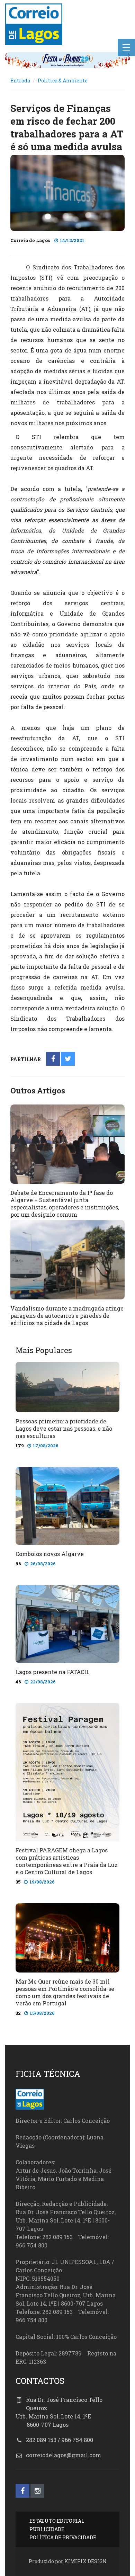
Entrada (20, 80)
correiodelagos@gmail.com (64, 2455)
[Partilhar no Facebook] (53, 1059)
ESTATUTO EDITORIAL (57, 2521)
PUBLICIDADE (47, 2529)
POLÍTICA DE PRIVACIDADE (63, 2537)
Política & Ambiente (63, 80)
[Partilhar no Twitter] (68, 1059)
